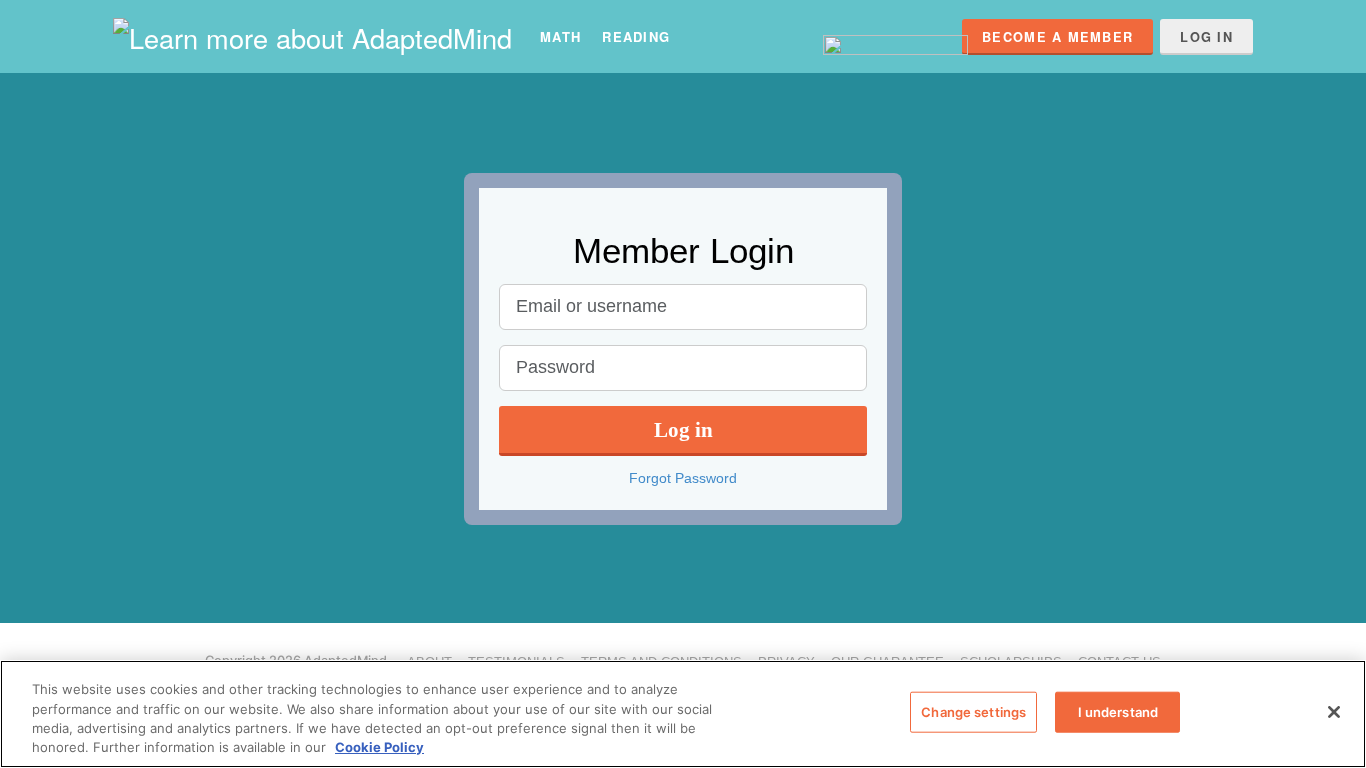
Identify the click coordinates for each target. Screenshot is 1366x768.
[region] (683, 714)
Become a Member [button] (1057, 37)
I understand (1118, 712)
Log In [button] (1206, 37)
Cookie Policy (379, 747)
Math (560, 36)
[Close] (1334, 712)
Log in (683, 429)
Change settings (973, 712)
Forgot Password (683, 478)
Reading (636, 36)
